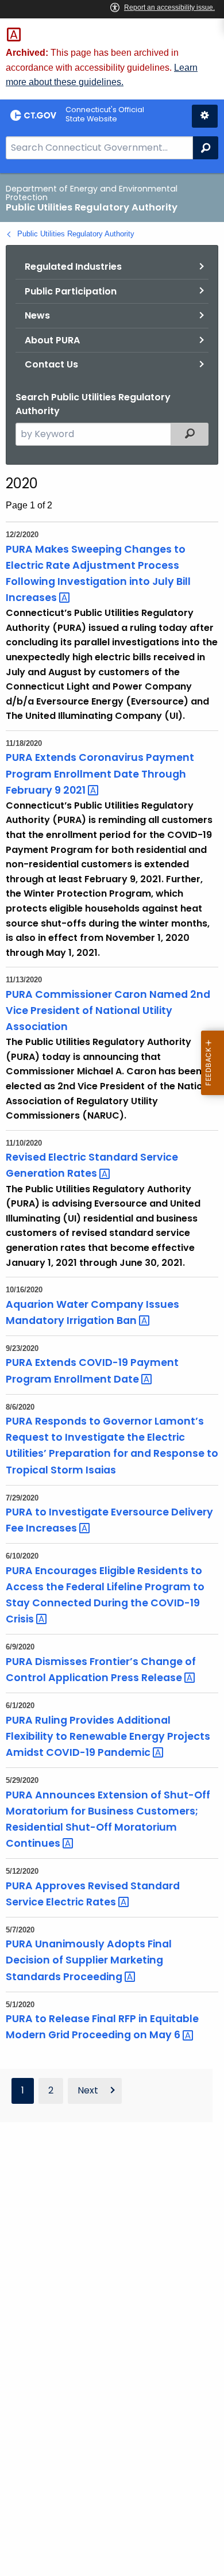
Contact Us (51, 364)
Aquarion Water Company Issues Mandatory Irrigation (92, 1312)
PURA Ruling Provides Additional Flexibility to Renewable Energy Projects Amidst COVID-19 (108, 1736)
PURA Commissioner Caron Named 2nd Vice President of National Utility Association (108, 1011)
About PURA (52, 340)
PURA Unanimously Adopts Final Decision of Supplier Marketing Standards (89, 1960)
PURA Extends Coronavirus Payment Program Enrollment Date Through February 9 (100, 774)
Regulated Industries (73, 267)
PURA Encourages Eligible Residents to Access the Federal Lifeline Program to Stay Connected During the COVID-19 (105, 1595)
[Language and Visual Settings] (205, 116)
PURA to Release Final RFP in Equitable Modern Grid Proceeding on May (102, 2027)
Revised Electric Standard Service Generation (92, 1165)
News (37, 315)
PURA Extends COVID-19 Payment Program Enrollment (92, 1371)
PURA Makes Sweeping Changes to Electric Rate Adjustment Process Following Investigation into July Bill (98, 573)
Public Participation (71, 291)
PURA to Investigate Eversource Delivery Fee (109, 1520)
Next (88, 2090)
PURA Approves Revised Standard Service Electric (93, 1894)
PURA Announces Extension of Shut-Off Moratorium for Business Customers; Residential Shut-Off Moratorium (108, 1819)
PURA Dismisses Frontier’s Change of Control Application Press (101, 1670)
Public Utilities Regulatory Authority (76, 234)
